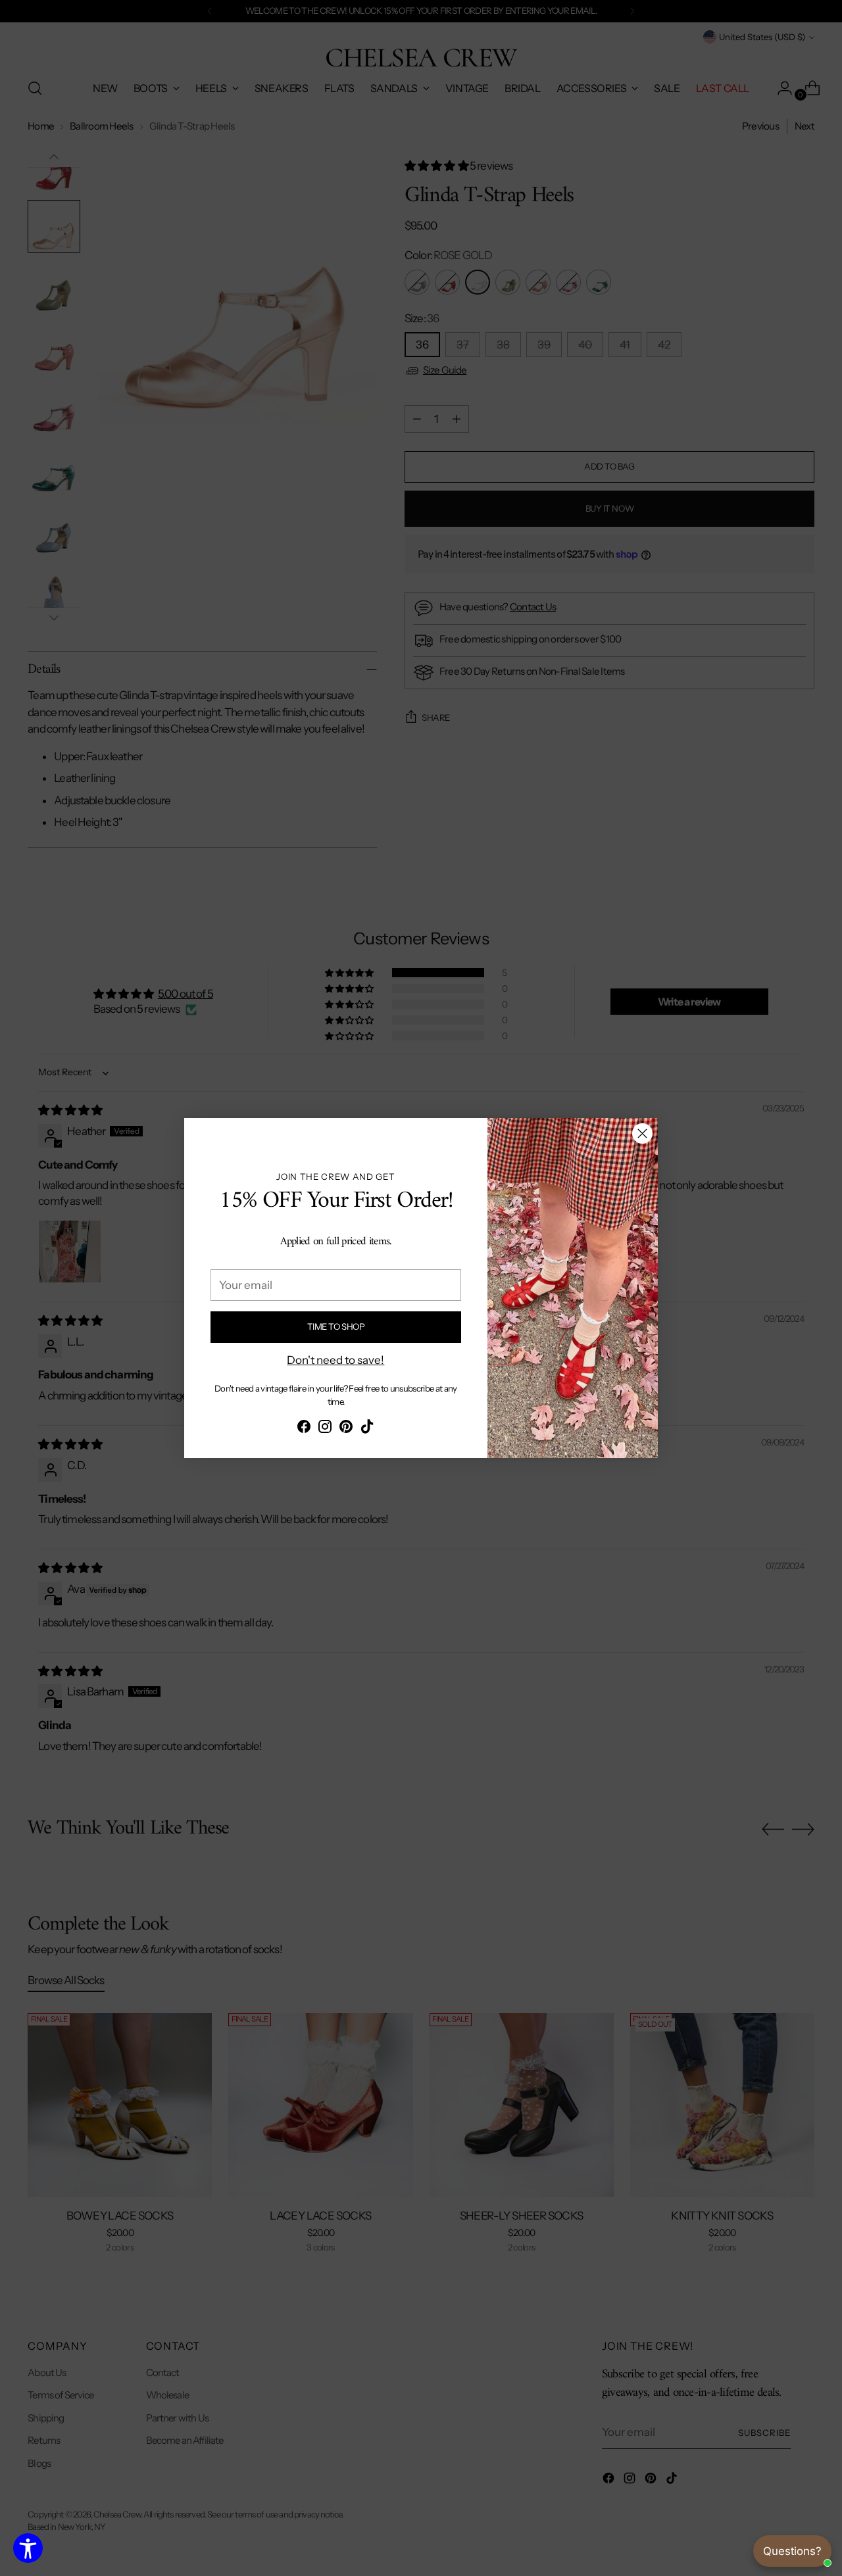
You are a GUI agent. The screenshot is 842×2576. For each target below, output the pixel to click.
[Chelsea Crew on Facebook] (304, 1429)
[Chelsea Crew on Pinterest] (346, 1429)
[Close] (642, 1133)
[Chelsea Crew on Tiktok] (367, 1429)
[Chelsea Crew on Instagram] (325, 1429)
